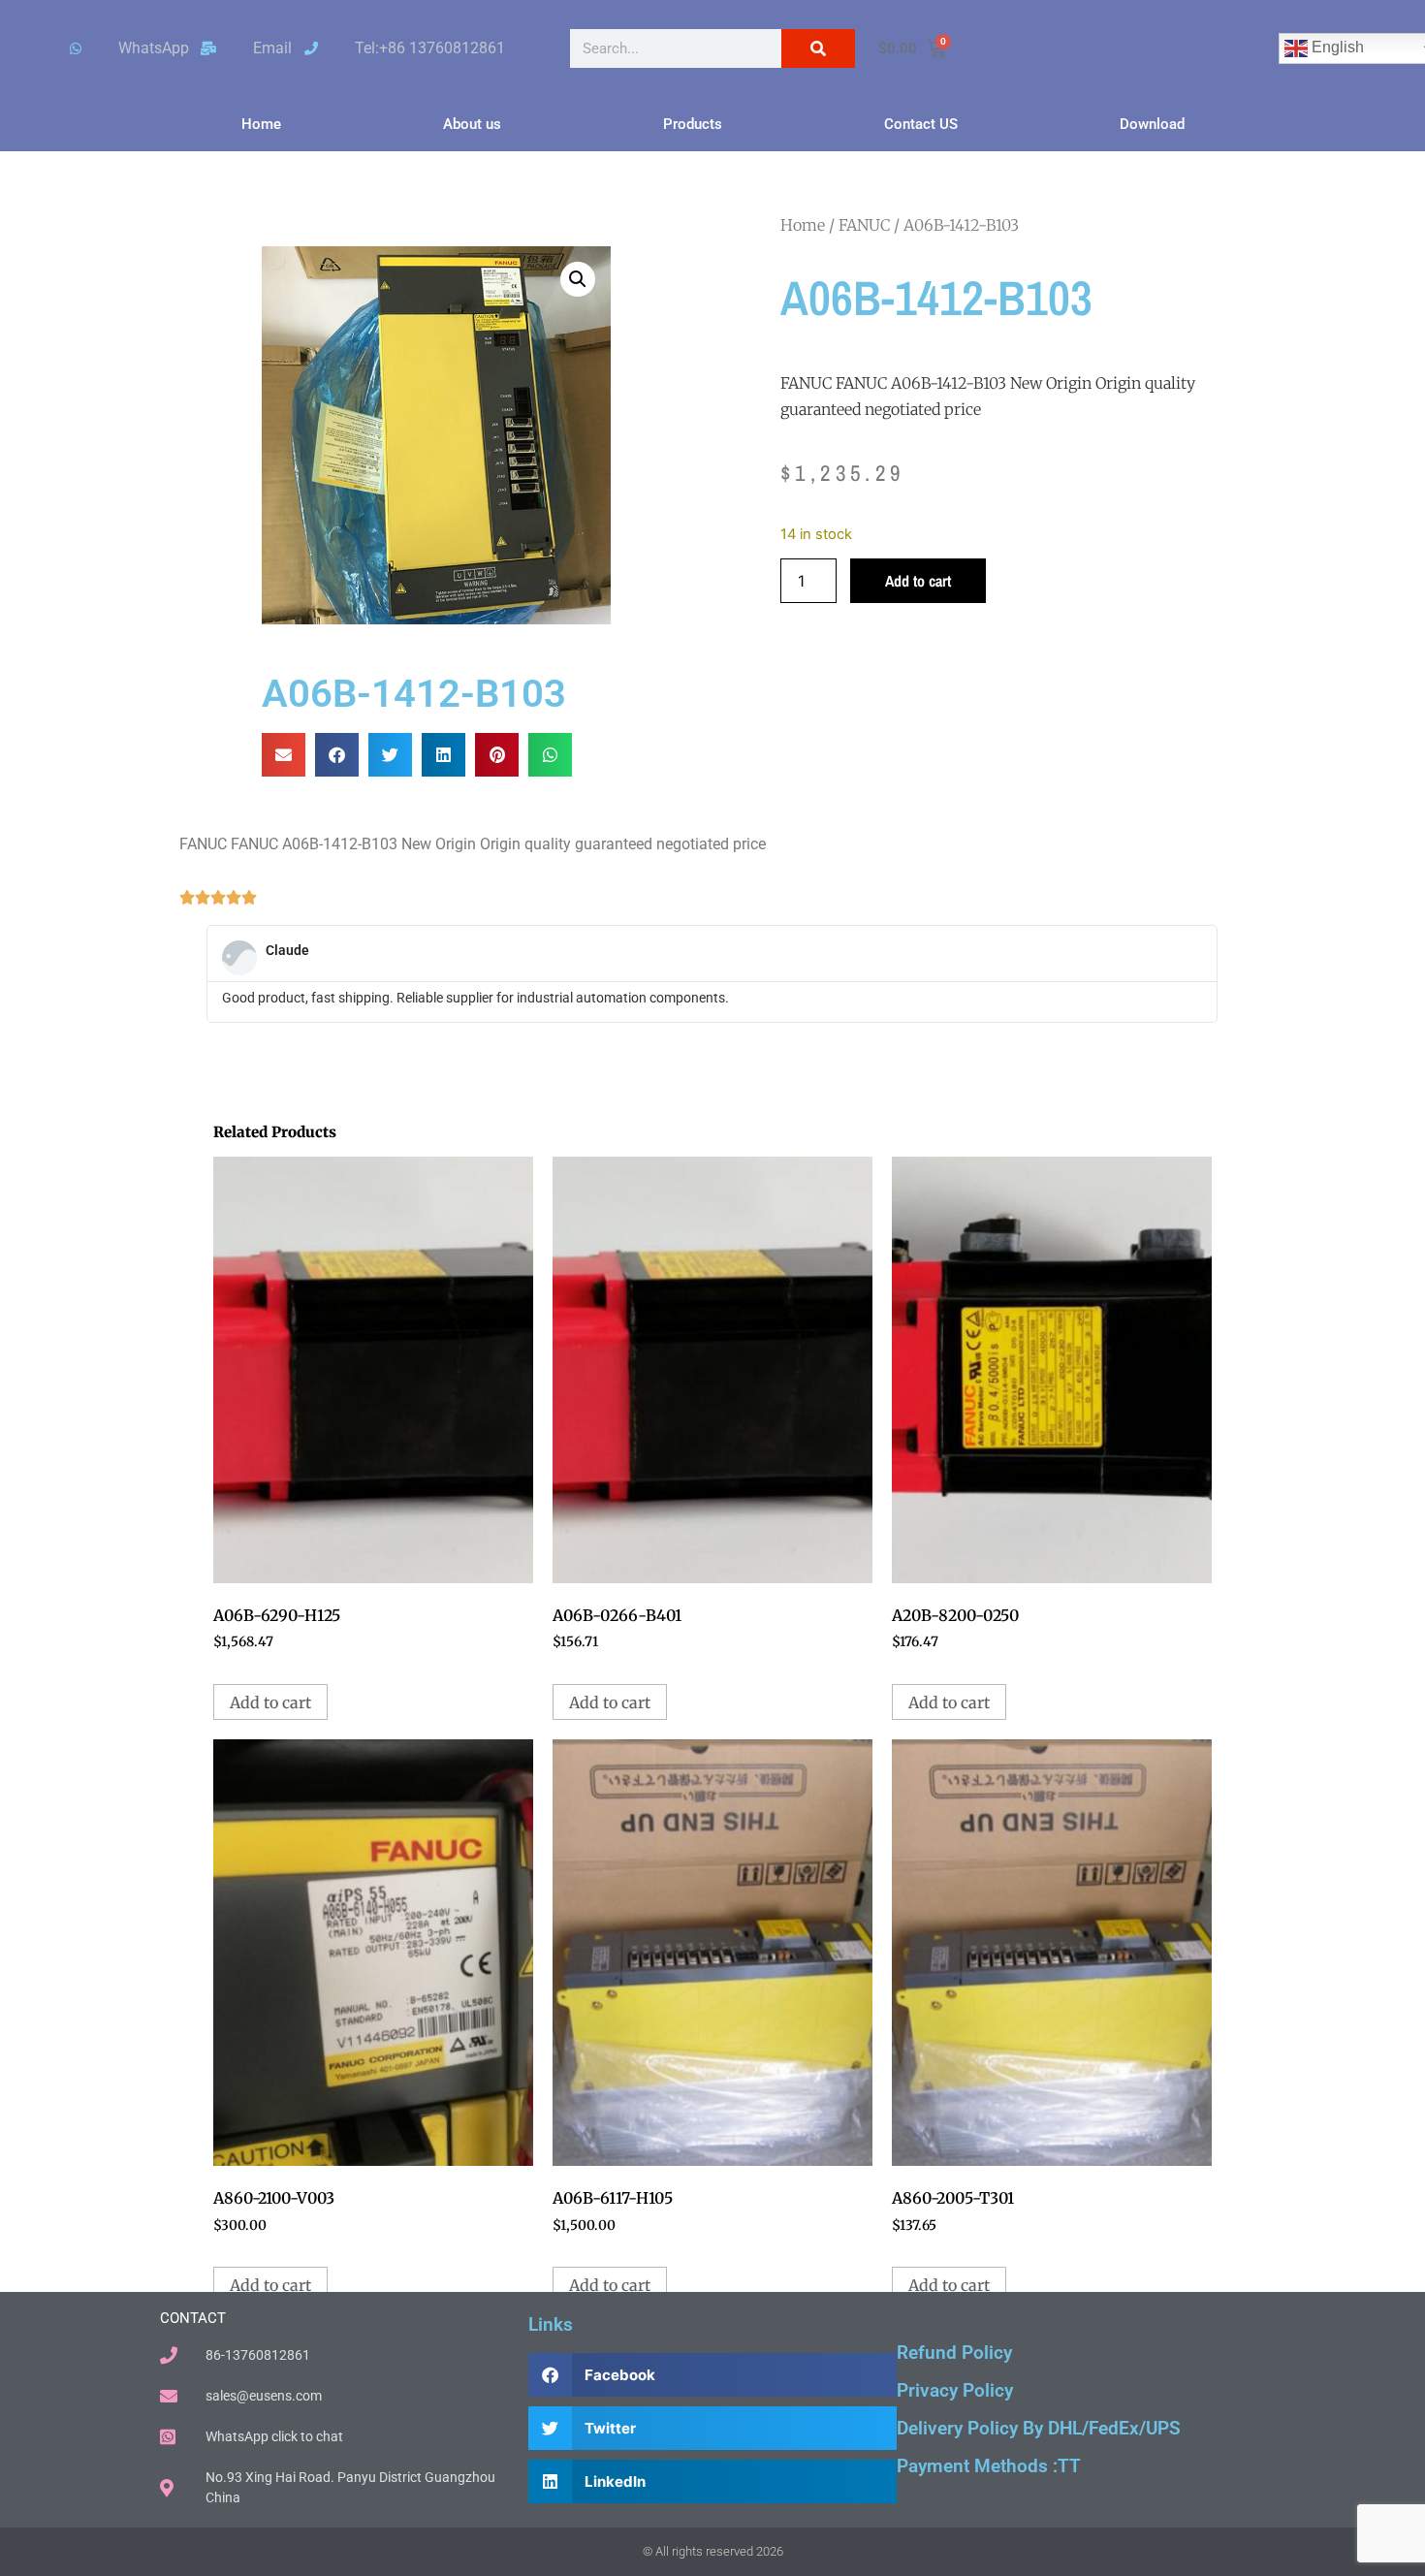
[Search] (818, 48)
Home (261, 124)
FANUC (864, 225)
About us (472, 124)
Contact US (921, 124)
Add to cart (918, 581)
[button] (578, 279)
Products (693, 124)
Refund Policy (954, 2353)
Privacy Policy (955, 2390)
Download (1152, 124)
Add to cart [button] (270, 1702)
